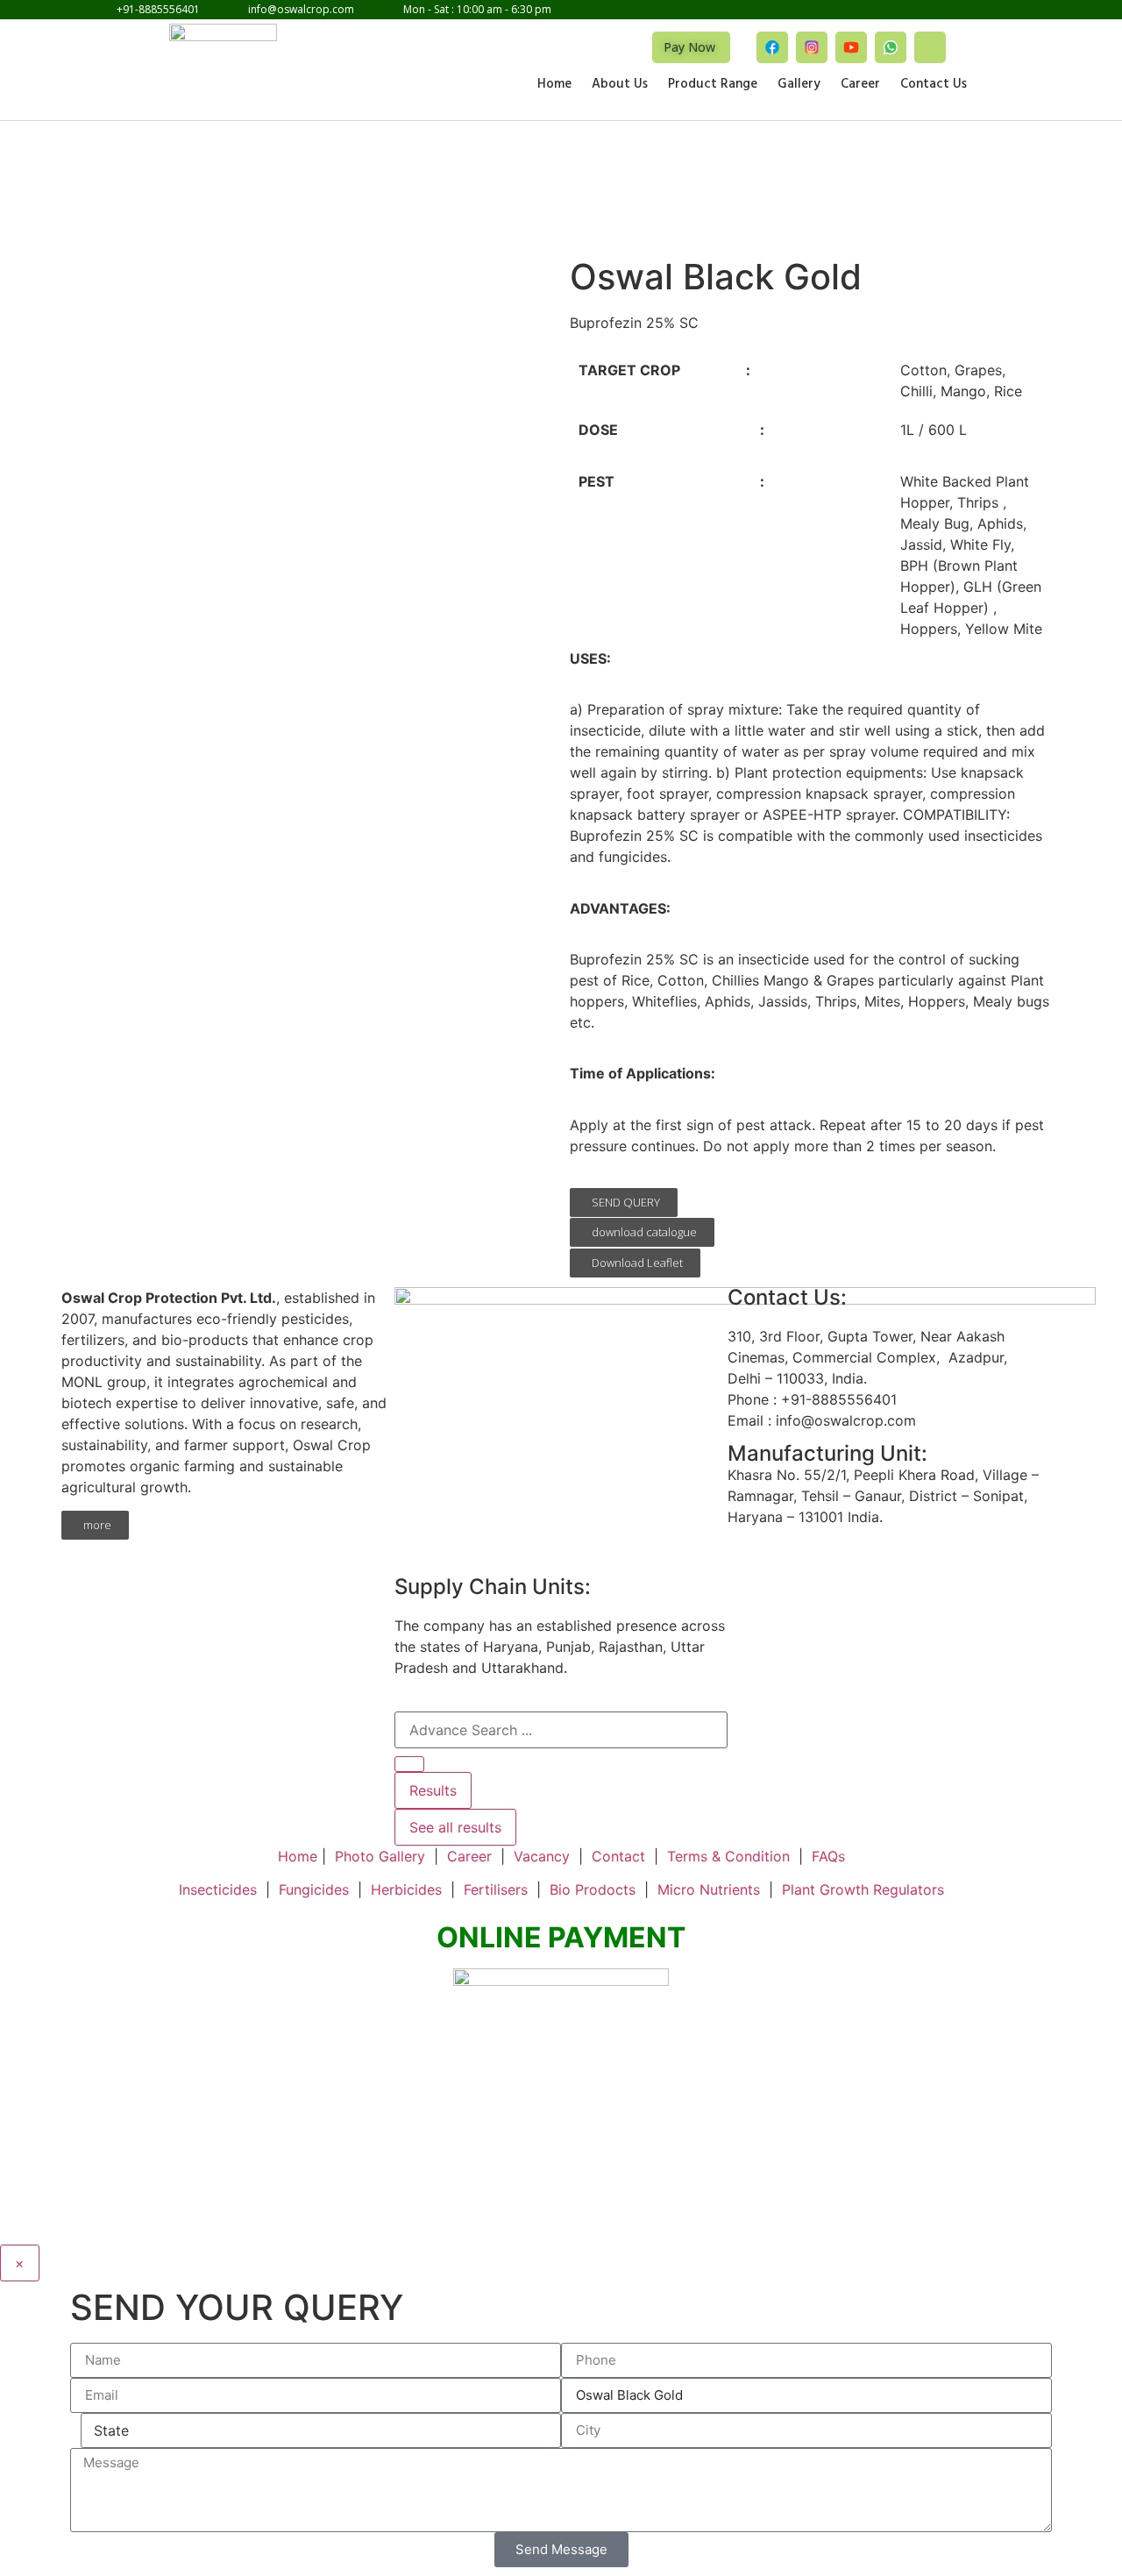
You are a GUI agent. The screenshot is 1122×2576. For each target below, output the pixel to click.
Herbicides (406, 1889)
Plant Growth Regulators (863, 1889)
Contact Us (934, 85)
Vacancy (542, 1856)
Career (860, 85)
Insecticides (218, 1889)
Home (554, 85)
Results (433, 1790)
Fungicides (314, 1889)
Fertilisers (496, 1889)
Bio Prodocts (593, 1889)
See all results (455, 1827)
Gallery (799, 85)
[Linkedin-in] (930, 47)
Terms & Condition (728, 1856)
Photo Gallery (380, 1856)
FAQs (828, 1856)
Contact (618, 1856)
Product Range (713, 85)
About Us (620, 85)
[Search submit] (409, 1764)
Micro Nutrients (709, 1889)
